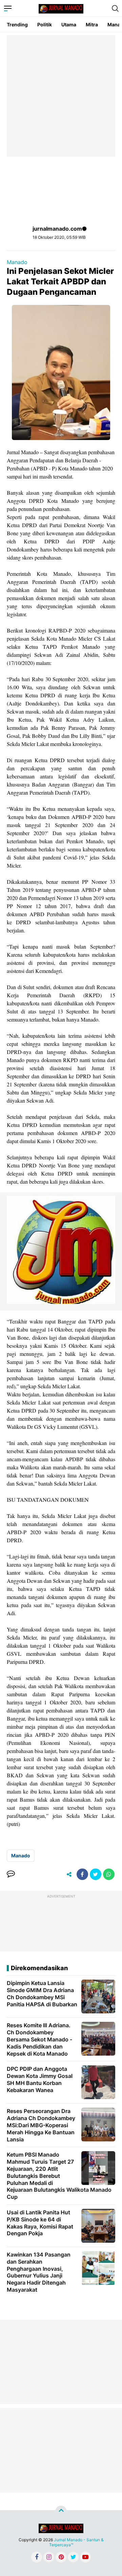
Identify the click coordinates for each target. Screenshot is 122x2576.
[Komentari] (11, 1874)
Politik (45, 24)
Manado (17, 262)
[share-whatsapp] (109, 1874)
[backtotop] (61, 2511)
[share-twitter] (96, 1874)
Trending (17, 24)
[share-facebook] (82, 1874)
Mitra (92, 24)
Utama (69, 24)
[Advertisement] (61, 96)
